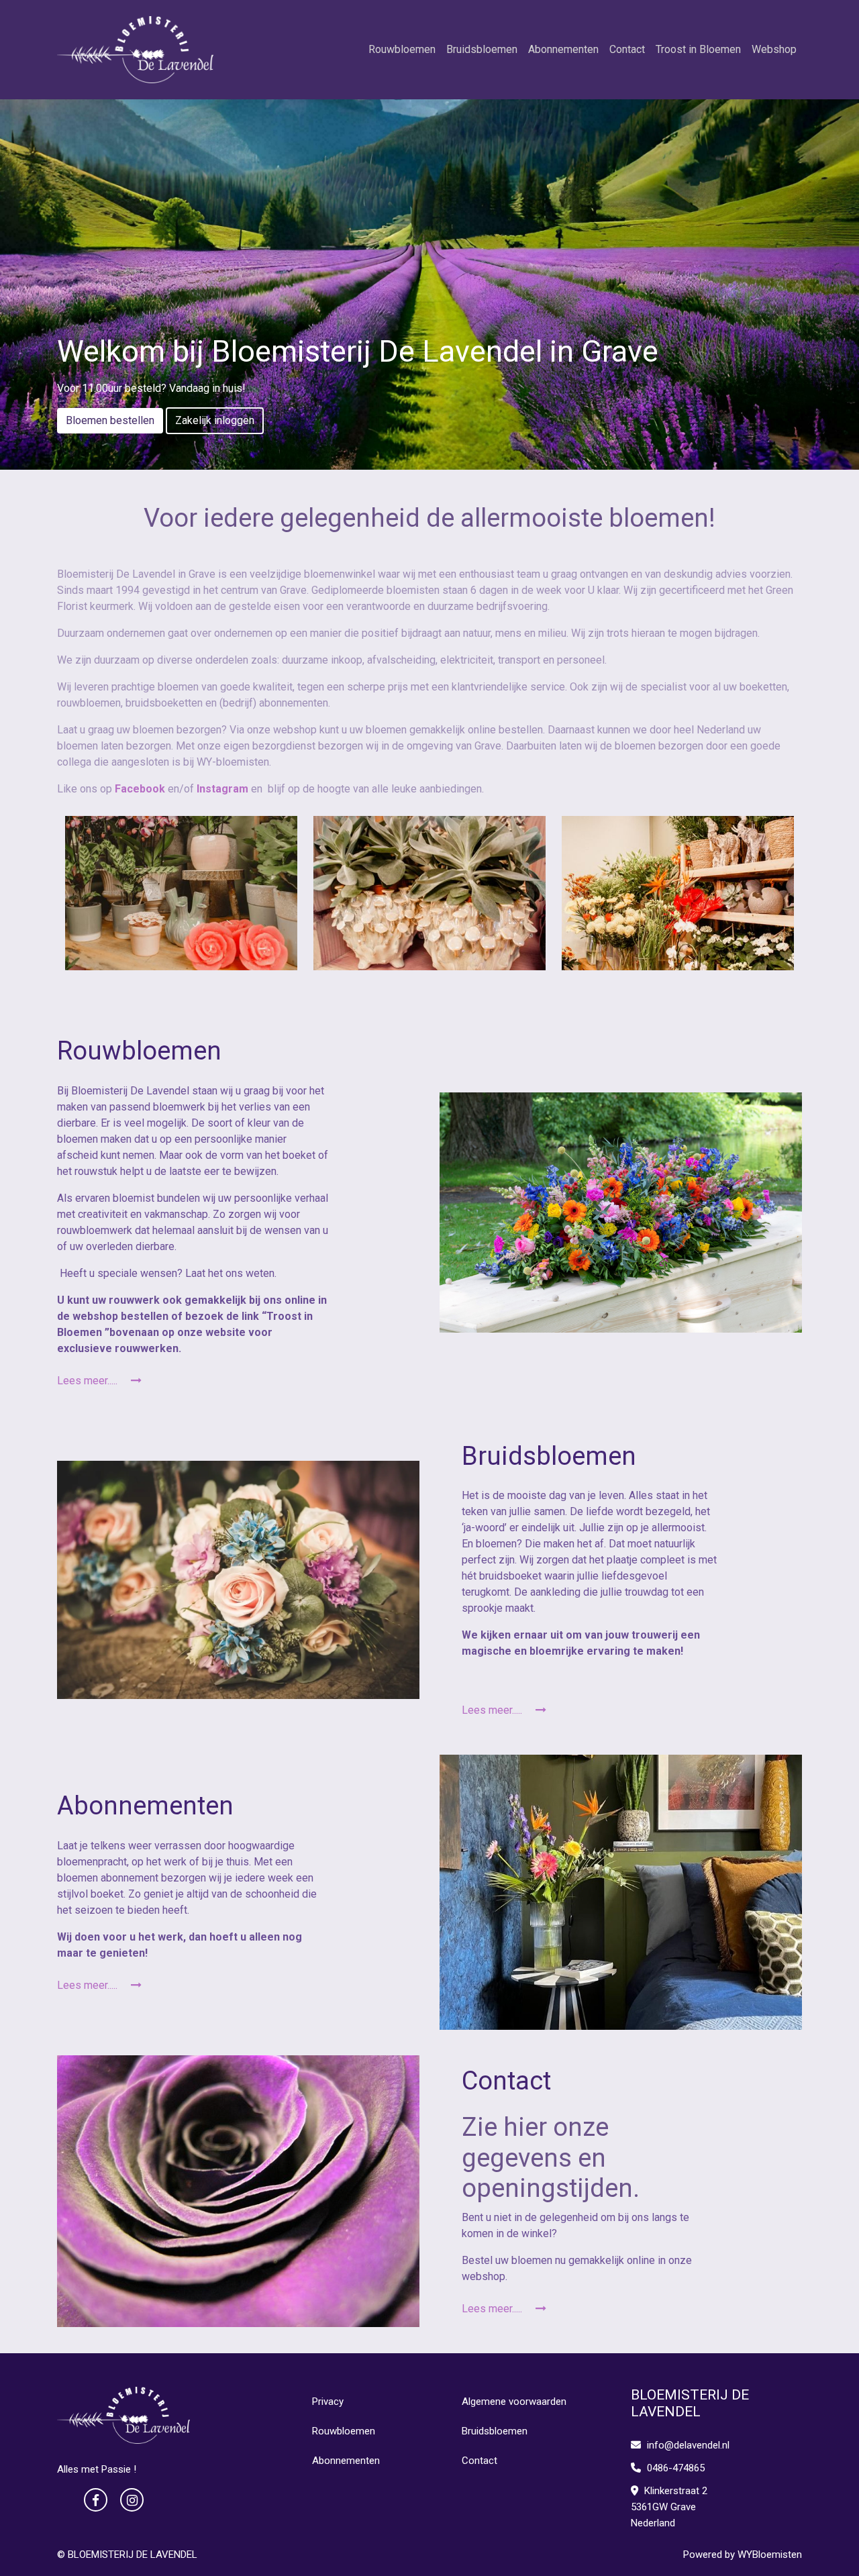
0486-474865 (674, 2468)
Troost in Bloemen (698, 49)
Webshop (774, 49)
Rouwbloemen (402, 49)
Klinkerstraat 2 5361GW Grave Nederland (669, 2507)
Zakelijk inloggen (215, 420)
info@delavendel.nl (688, 2445)
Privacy (328, 2402)
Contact (627, 49)
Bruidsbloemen (482, 49)
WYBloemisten (770, 2555)
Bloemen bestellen (110, 420)
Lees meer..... (89, 1381)
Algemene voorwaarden (514, 2402)
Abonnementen (563, 49)
